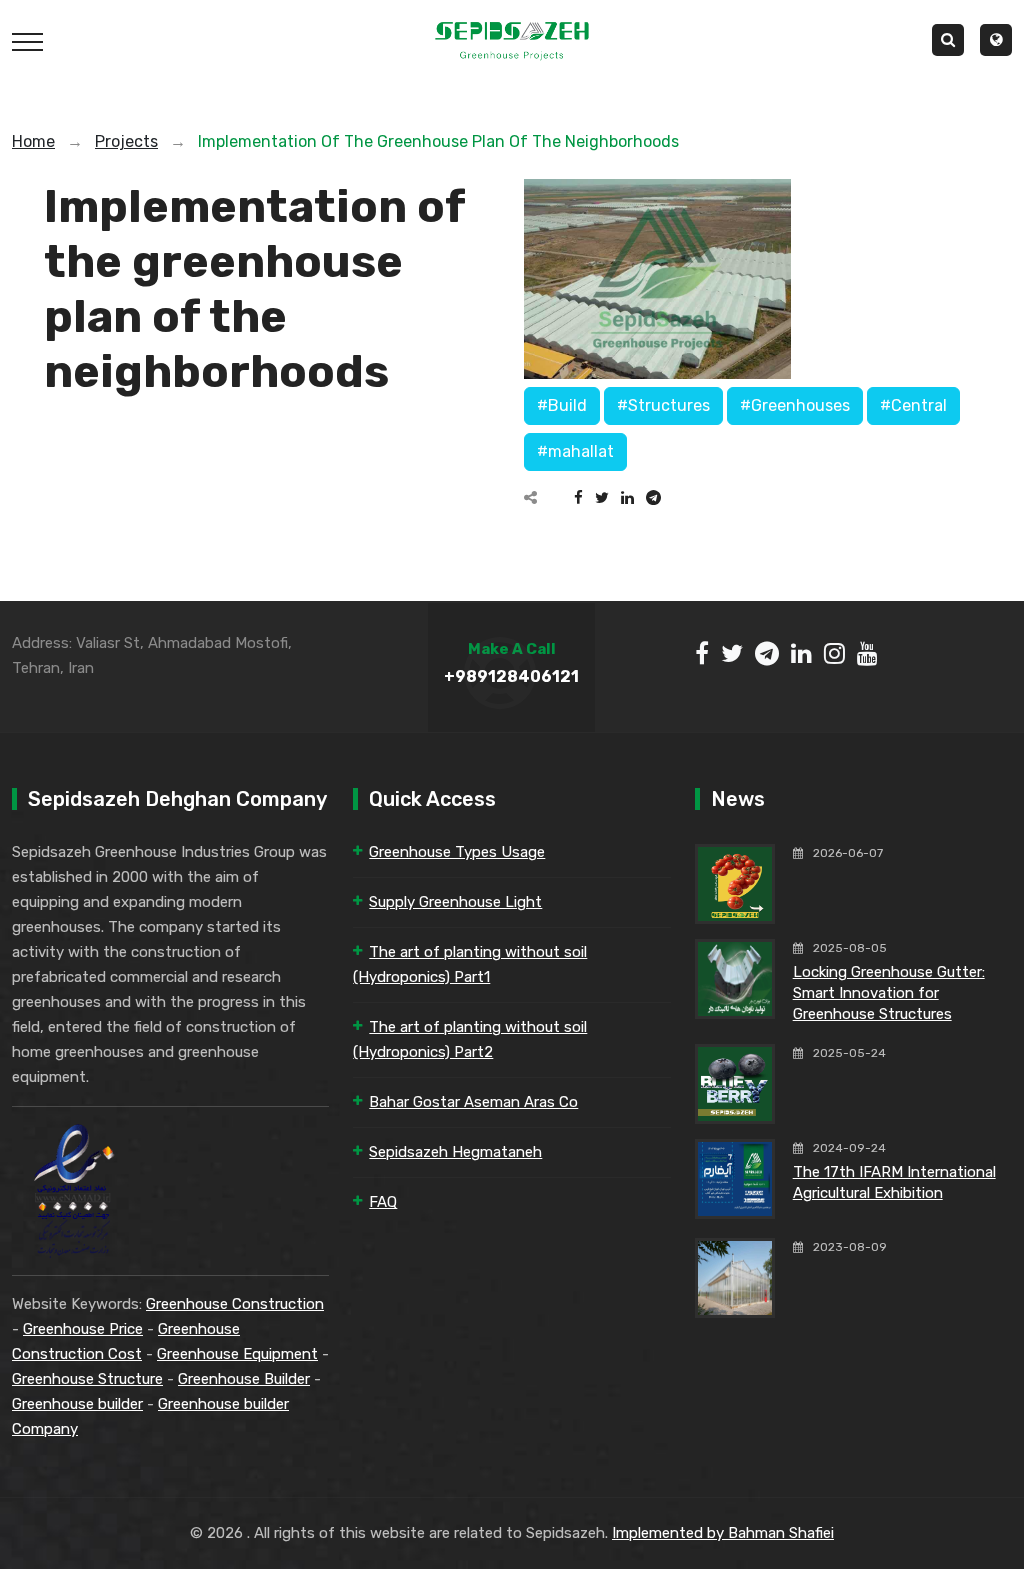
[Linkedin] (627, 498)
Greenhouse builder (77, 1404)
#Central (913, 405)
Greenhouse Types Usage (457, 852)
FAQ (383, 1202)
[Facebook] (578, 498)
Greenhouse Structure (87, 1379)
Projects (126, 141)
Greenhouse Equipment (237, 1354)
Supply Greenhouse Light (455, 902)
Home (33, 141)
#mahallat (575, 451)
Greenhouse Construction (235, 1304)
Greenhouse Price (83, 1329)
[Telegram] (653, 498)
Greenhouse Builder (244, 1379)
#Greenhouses (795, 405)
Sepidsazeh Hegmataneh (455, 1152)
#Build (562, 405)
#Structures (663, 405)
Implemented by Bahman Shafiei (723, 1533)
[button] (996, 40)
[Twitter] (602, 498)
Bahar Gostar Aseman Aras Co (473, 1102)
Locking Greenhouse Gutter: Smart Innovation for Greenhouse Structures (889, 993)
